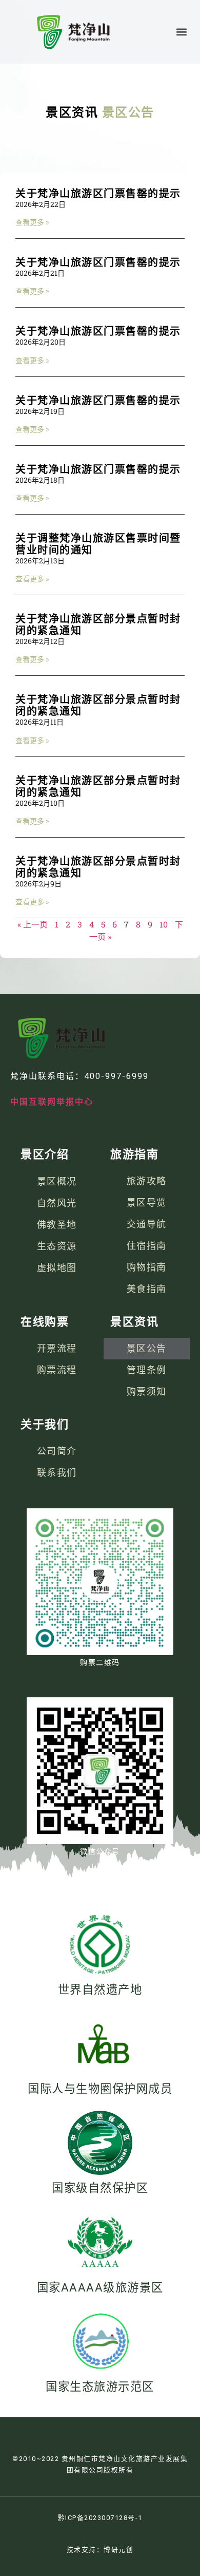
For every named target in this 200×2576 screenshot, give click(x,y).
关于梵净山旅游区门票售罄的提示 (98, 194)
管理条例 (147, 1370)
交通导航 (147, 1224)
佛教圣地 (57, 1224)
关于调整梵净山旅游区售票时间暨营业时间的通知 (98, 544)
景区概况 (57, 1181)
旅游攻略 (147, 1181)
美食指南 (147, 1289)
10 (164, 924)
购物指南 (147, 1267)
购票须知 (147, 1391)
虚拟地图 (57, 1267)
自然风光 (57, 1203)
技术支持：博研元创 (100, 2550)
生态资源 (57, 1246)
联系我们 (57, 1473)
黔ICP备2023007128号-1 (100, 2518)
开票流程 (57, 1348)
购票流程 (57, 1370)
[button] (181, 32)
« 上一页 (33, 924)
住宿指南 (147, 1246)
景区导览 (147, 1202)
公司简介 (57, 1451)
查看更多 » (32, 222)
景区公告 (147, 1348)
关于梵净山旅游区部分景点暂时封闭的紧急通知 (98, 625)
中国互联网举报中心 (52, 1102)
